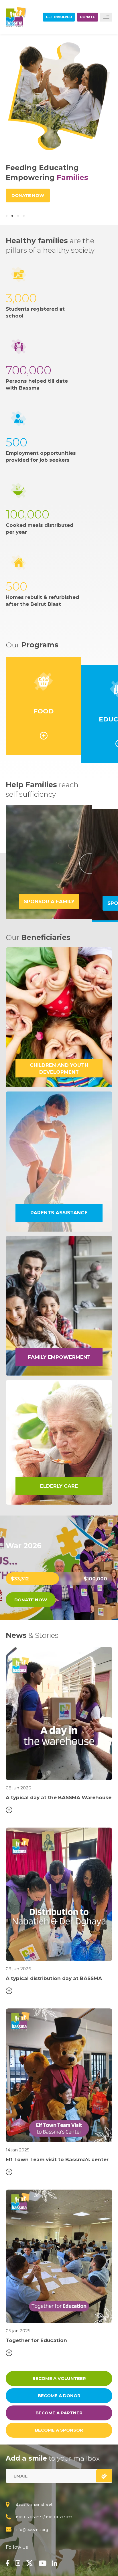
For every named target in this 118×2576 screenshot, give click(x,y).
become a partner (59, 2413)
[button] (7, 216)
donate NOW (31, 1600)
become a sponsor (59, 2430)
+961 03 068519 (29, 2517)
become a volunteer (59, 2378)
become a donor (59, 2396)
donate (87, 17)
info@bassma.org (32, 2529)
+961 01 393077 (59, 2517)
